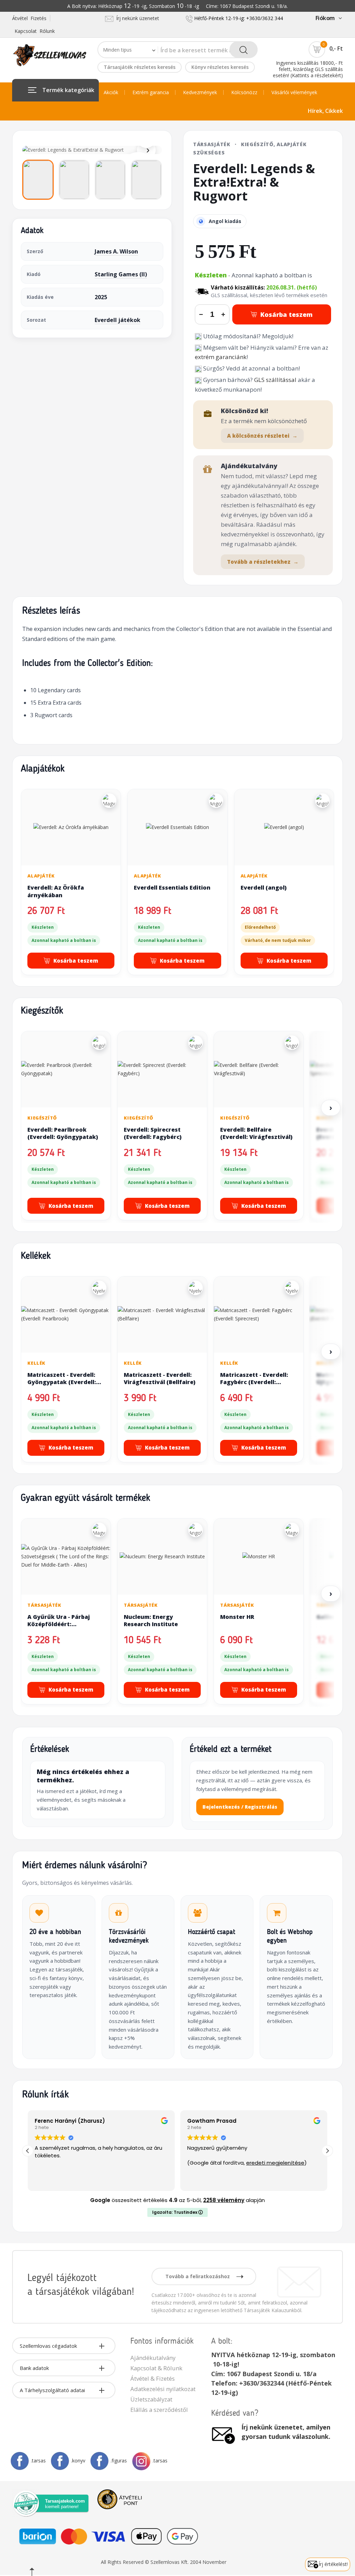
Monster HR (237, 1617)
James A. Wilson (116, 251)
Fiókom (325, 18)
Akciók (111, 92)
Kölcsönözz (244, 92)
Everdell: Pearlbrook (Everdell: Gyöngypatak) (63, 1133)
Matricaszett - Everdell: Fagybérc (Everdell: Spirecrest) (254, 1382)
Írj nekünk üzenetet (136, 18)
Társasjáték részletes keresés (140, 67)
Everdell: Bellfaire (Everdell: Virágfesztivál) (256, 1133)
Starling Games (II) (121, 274)
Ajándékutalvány (153, 2358)
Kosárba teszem (287, 314)
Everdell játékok (118, 320)
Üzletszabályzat (151, 2399)
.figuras (119, 2461)
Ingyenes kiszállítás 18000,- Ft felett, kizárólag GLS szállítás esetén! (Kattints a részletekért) (308, 69)
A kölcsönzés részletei (262, 436)
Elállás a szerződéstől (159, 2410)
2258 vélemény (224, 2200)
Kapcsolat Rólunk (35, 31)
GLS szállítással (275, 380)
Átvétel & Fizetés (153, 2378)
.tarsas (38, 2461)
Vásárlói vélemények (294, 92)
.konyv (78, 2461)
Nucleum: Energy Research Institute (151, 1621)
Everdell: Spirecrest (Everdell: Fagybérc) (153, 1133)
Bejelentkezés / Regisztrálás (240, 1807)
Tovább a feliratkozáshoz (198, 2276)
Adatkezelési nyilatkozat (163, 2389)
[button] (327, 2151)
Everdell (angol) (264, 888)
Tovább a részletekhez (263, 562)
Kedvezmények (200, 92)
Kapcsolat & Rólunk (156, 2368)
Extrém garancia (151, 92)
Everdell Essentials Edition (172, 888)
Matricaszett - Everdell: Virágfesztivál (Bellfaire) (160, 1379)
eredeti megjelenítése (275, 2163)
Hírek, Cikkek (325, 111)
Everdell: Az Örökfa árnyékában (56, 891)
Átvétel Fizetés (29, 18)
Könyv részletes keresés (220, 67)
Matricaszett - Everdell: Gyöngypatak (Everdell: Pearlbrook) (62, 1382)
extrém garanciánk (221, 357)
